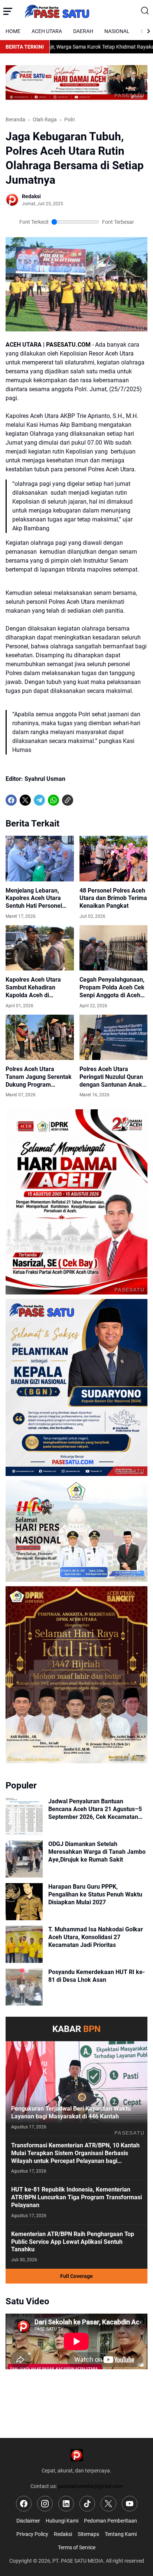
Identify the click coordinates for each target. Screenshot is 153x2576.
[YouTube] (130, 2504)
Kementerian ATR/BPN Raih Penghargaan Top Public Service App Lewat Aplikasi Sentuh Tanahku (73, 2242)
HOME (13, 31)
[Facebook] (11, 800)
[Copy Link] (68, 800)
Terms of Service (77, 2547)
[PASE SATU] (76, 11)
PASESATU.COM (68, 345)
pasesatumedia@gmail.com (90, 2486)
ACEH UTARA (47, 31)
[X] (25, 800)
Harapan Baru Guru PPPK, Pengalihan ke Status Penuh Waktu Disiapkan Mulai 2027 (95, 1894)
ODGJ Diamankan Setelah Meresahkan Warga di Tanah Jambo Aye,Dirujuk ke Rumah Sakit (97, 1852)
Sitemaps (88, 2534)
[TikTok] (87, 2504)
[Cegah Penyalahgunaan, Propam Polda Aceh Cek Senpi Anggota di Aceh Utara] (114, 948)
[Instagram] (45, 2504)
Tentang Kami (121, 2534)
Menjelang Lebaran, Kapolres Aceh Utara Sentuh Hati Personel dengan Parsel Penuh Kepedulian (34, 899)
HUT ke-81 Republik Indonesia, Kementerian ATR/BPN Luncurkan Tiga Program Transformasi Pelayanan (76, 2197)
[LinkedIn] (66, 2504)
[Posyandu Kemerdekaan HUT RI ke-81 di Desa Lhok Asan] (24, 1987)
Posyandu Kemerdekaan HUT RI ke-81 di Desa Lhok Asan (97, 1976)
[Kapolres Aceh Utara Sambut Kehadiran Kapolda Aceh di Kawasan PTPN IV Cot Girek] (40, 948)
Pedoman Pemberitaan (110, 2521)
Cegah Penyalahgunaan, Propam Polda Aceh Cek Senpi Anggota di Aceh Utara (112, 988)
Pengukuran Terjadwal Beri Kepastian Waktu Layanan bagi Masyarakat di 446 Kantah (71, 2112)
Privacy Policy (32, 2534)
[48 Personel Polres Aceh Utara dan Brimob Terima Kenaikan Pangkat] (114, 858)
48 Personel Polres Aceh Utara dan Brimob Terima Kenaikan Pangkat (113, 898)
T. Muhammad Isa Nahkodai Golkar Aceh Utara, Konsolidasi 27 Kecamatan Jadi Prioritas (96, 1937)
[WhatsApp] (53, 800)
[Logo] (77, 2455)
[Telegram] (39, 800)
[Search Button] (145, 11)
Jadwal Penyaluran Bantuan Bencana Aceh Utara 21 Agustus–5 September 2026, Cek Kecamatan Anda (95, 1809)
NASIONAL (117, 31)
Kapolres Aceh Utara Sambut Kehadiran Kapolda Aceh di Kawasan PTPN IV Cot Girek (35, 988)
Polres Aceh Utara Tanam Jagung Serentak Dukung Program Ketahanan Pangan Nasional (39, 1077)
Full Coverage (76, 2276)
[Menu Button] (8, 11)
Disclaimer (28, 2521)
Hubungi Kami (62, 2521)
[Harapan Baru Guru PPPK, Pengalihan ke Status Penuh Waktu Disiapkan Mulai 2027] (24, 1902)
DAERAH (83, 31)
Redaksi (63, 2534)
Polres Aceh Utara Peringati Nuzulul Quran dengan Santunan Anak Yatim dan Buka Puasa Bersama (111, 1077)
